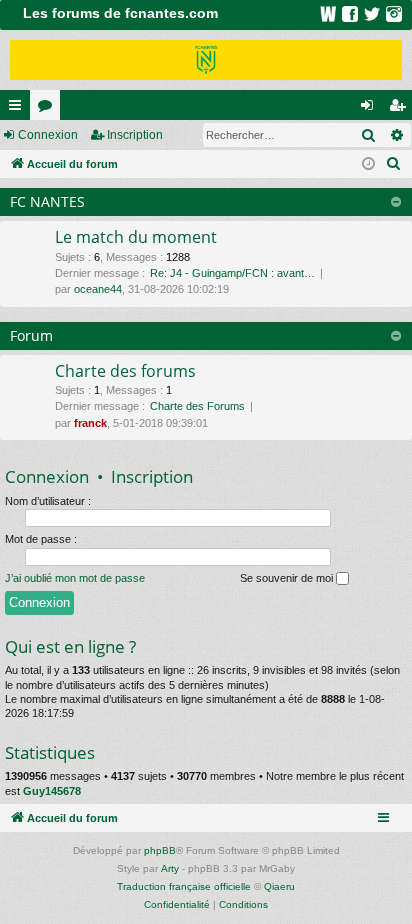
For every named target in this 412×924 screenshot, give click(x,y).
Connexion (48, 135)
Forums (49, 109)
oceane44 (98, 289)
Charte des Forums (197, 406)
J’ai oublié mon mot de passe (75, 578)
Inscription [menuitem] (401, 109)
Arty (170, 868)
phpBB (160, 850)
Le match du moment (136, 237)
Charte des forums (125, 371)
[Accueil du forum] (206, 60)
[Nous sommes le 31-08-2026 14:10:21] (368, 164)
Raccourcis (19, 109)
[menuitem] (394, 164)
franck (90, 423)
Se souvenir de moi (288, 578)
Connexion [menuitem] (371, 109)
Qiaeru (279, 886)
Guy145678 (52, 791)
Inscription (135, 135)
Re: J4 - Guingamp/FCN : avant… (232, 273)
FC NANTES (47, 201)
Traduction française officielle (184, 886)
